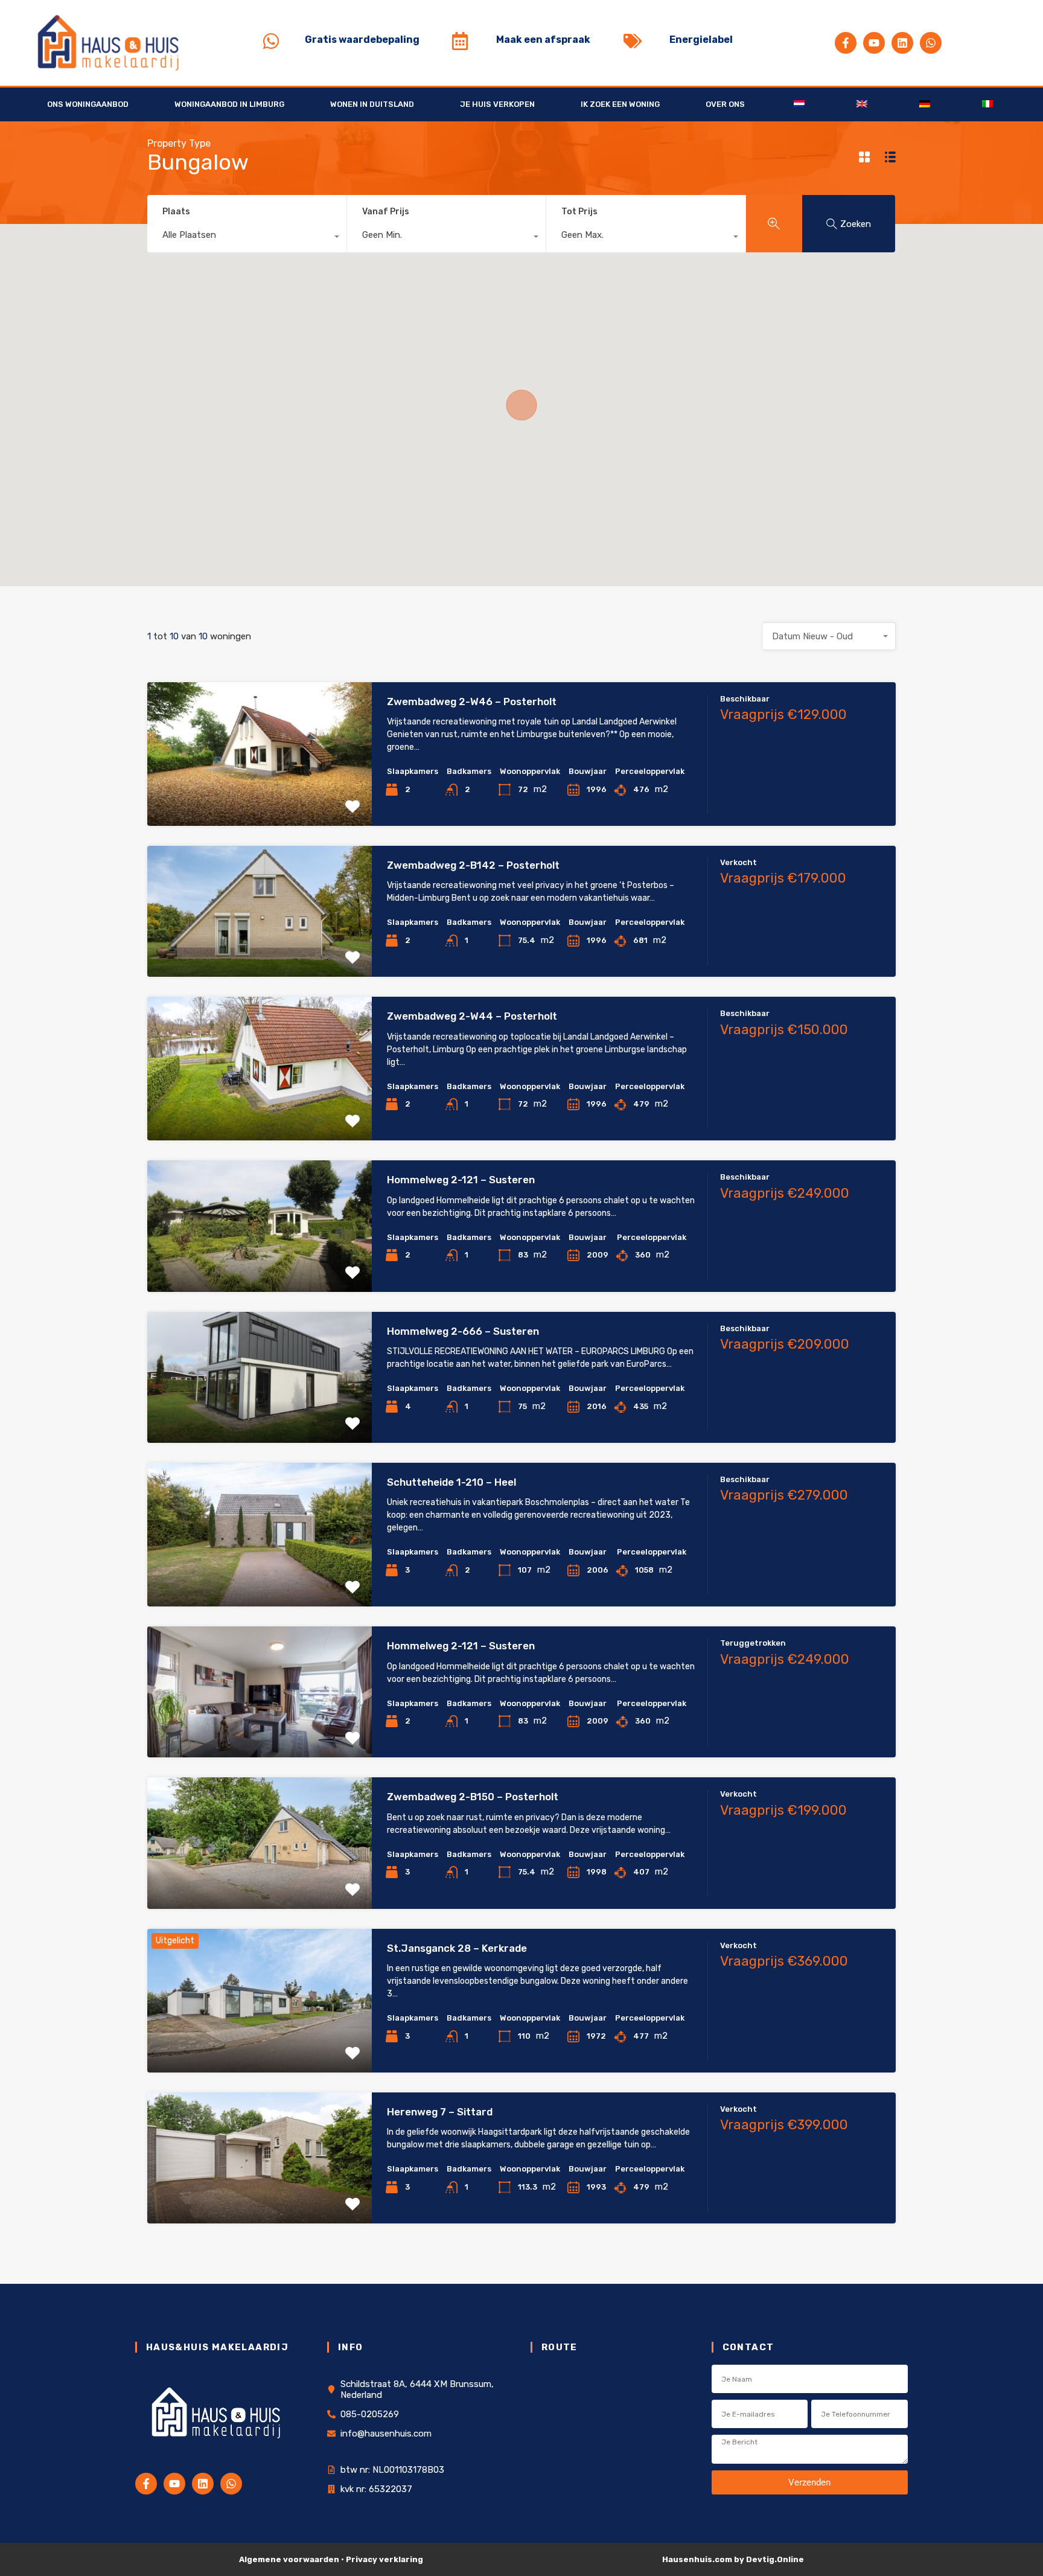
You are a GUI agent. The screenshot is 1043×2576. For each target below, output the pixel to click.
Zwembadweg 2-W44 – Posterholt (472, 1016)
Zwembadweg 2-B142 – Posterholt (473, 865)
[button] (521, 405)
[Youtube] (874, 43)
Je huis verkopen (497, 104)
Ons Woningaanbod (88, 104)
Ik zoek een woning (620, 104)
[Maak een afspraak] (460, 41)
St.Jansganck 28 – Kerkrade (457, 1948)
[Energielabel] (633, 41)
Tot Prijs (579, 212)
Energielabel (701, 40)
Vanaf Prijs (386, 212)
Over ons (725, 104)
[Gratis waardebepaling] (271, 41)
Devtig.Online (775, 2559)
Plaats (176, 212)
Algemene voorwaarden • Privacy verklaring (331, 2559)
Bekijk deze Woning (260, 797)
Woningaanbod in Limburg (229, 104)
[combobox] (247, 238)
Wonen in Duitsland (372, 104)
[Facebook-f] (846, 43)
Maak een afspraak (543, 40)
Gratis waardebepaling (362, 40)
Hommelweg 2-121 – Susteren (461, 1180)
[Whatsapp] (931, 43)
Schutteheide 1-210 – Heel (451, 1482)
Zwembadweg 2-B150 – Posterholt (473, 1797)
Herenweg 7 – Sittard (440, 2112)
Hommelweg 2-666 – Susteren (463, 1331)
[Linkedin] (902, 43)
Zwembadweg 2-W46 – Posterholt (472, 702)
